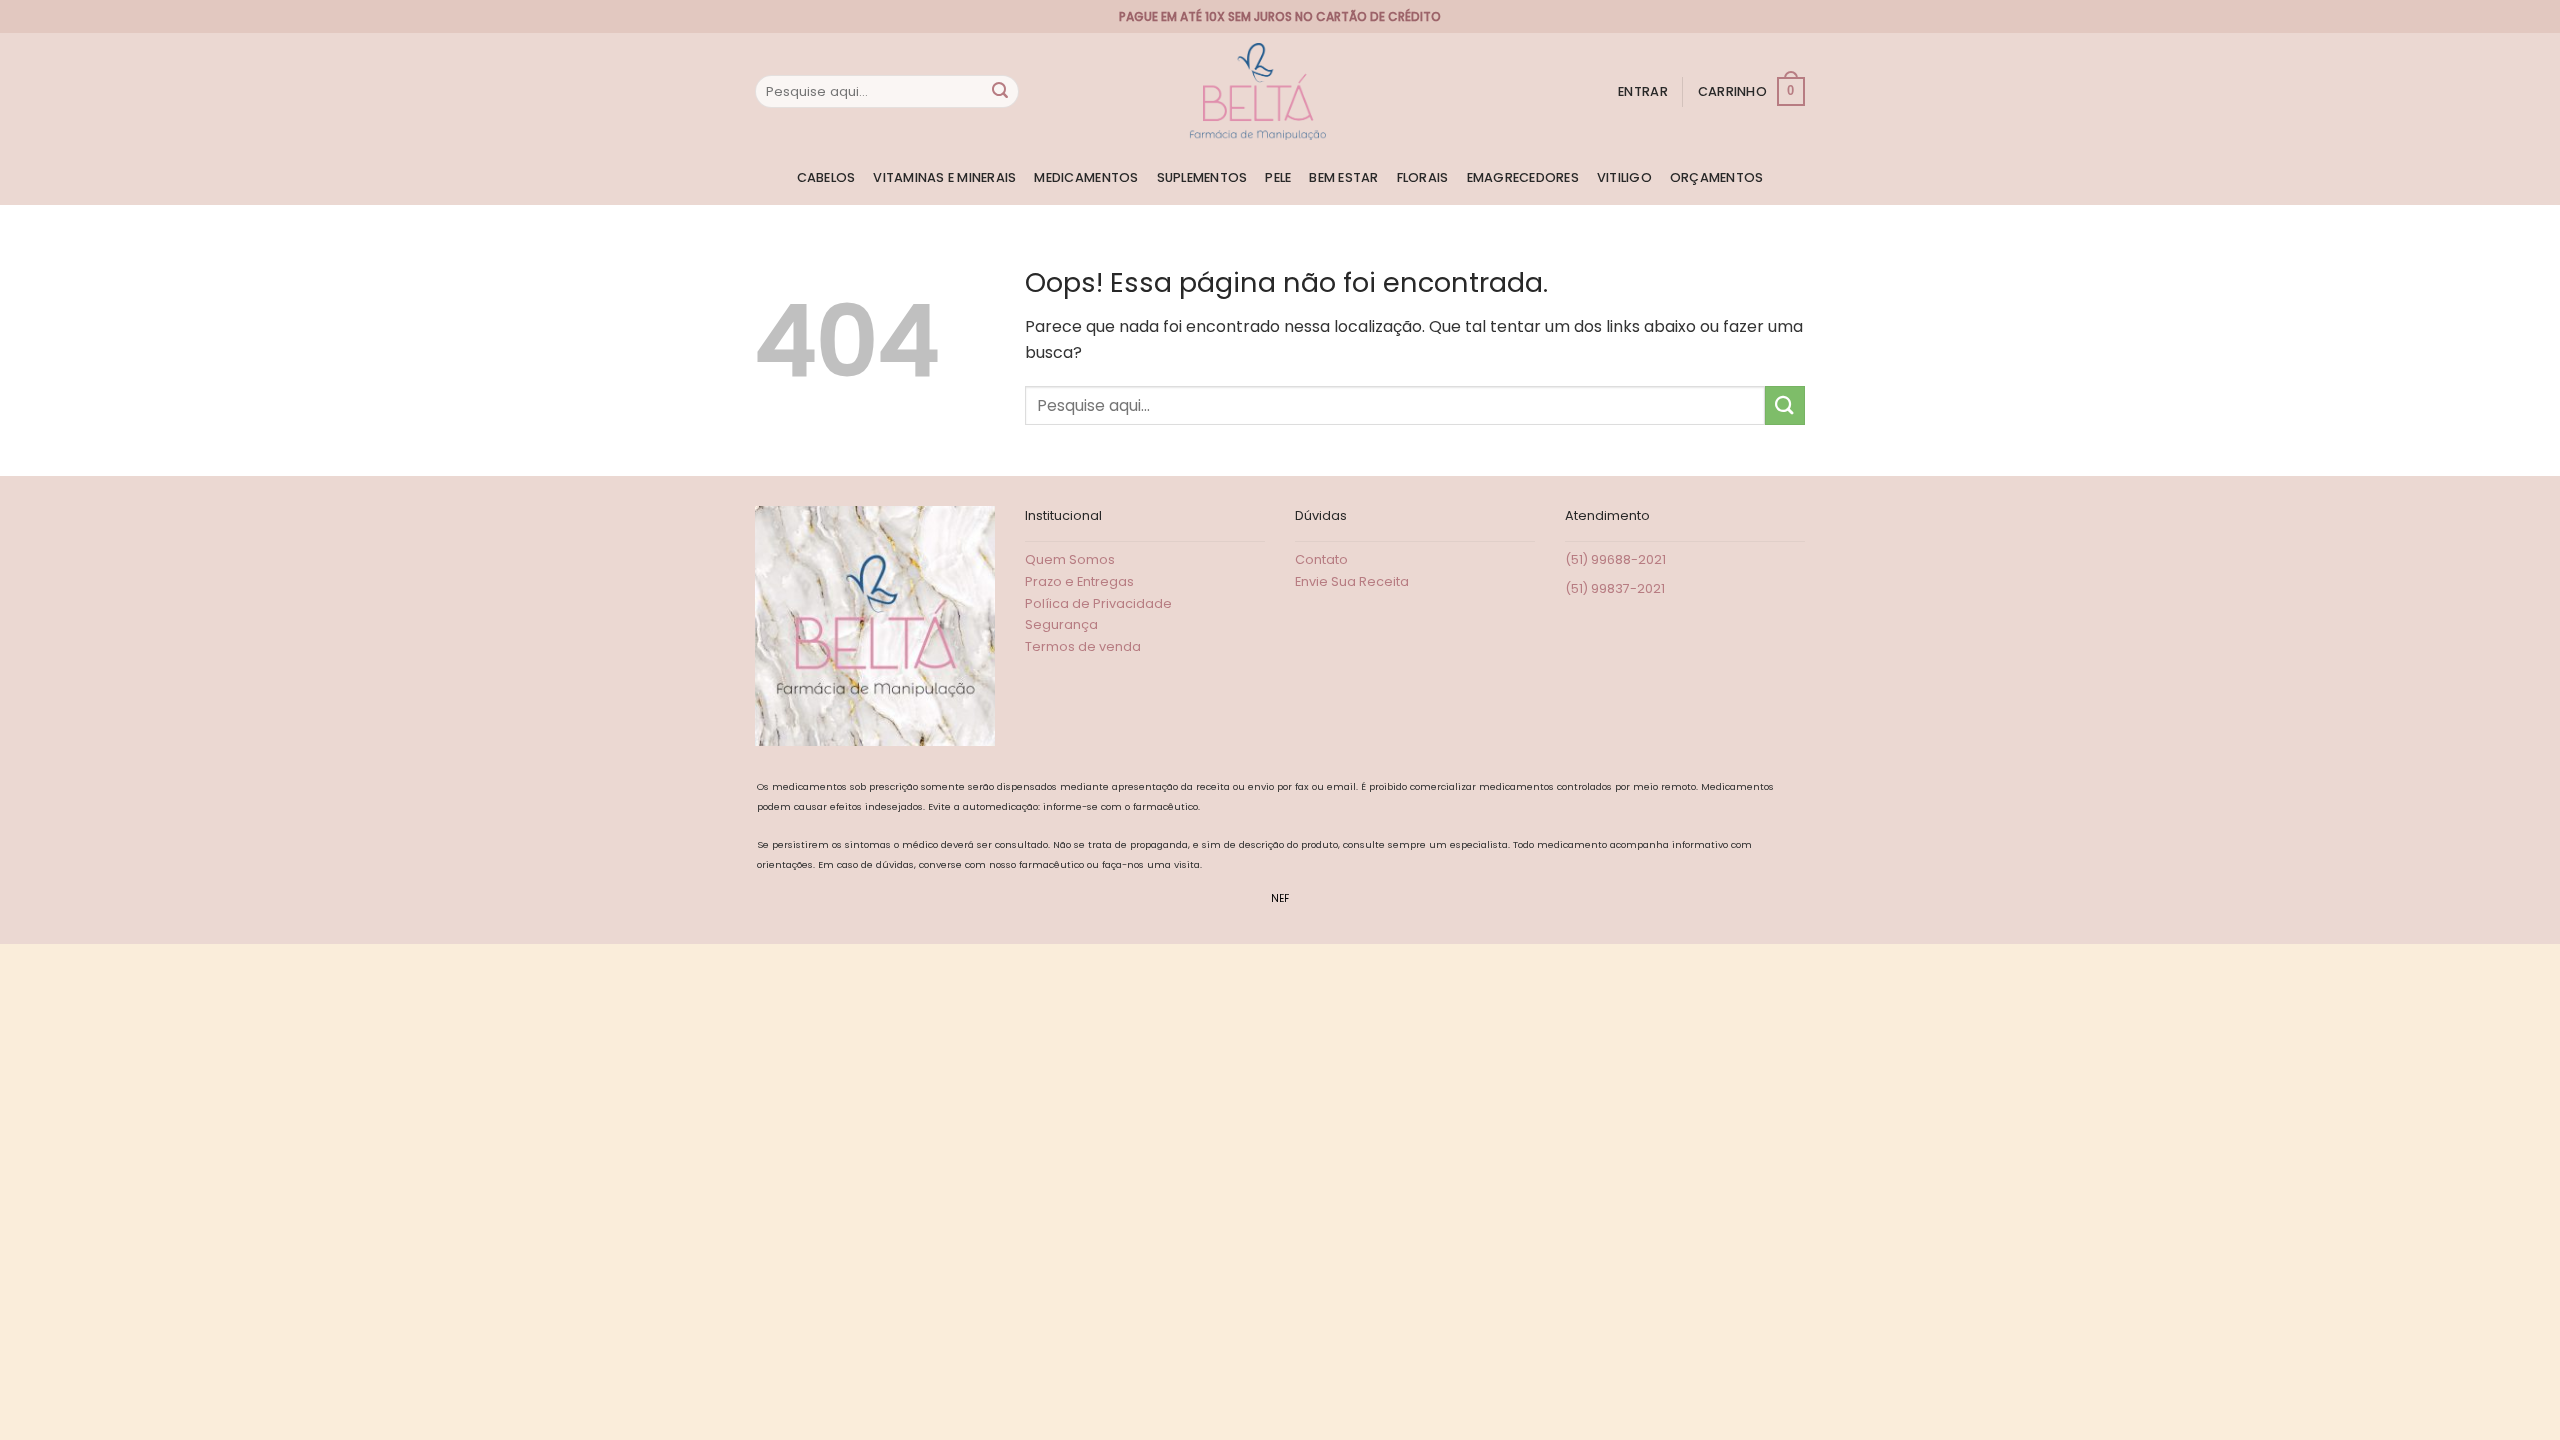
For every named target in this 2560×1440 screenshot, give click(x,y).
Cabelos (826, 177)
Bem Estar (1343, 177)
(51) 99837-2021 (1615, 588)
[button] (1643, 92)
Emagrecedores (1523, 177)
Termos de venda (1083, 646)
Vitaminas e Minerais (944, 177)
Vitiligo (1624, 177)
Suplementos (1202, 177)
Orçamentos (1717, 177)
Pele (1278, 177)
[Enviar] (1000, 92)
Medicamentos (1086, 177)
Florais (1423, 177)
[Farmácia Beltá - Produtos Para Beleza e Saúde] (1258, 91)
